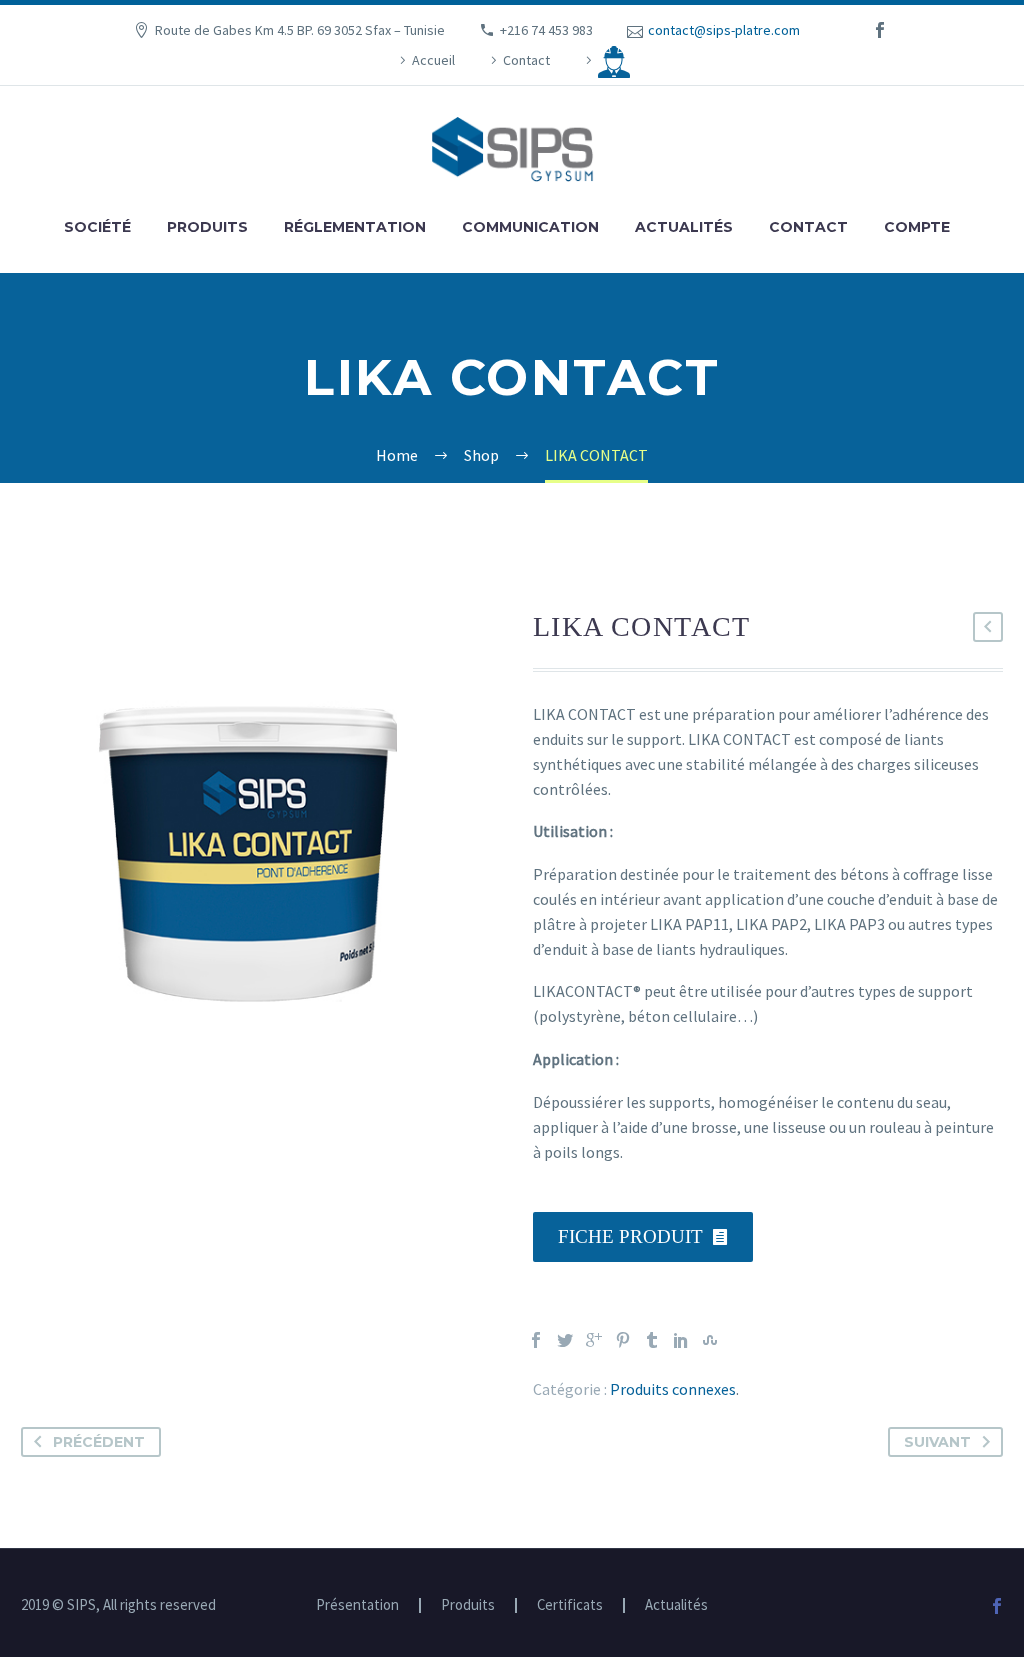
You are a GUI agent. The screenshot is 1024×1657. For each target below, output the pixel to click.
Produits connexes (673, 1389)
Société (97, 227)
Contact (526, 60)
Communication (530, 227)
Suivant (937, 1442)
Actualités (684, 227)
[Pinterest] (623, 1340)
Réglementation (355, 227)
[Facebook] (536, 1340)
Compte (917, 227)
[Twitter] (565, 1340)
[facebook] (880, 30)
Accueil (433, 60)
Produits (207, 227)
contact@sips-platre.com (724, 30)
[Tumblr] (652, 1340)
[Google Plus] (594, 1340)
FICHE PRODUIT (643, 1236)
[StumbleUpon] (710, 1340)
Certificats (570, 1605)
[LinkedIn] (681, 1340)
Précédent (99, 1442)
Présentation (357, 1605)
